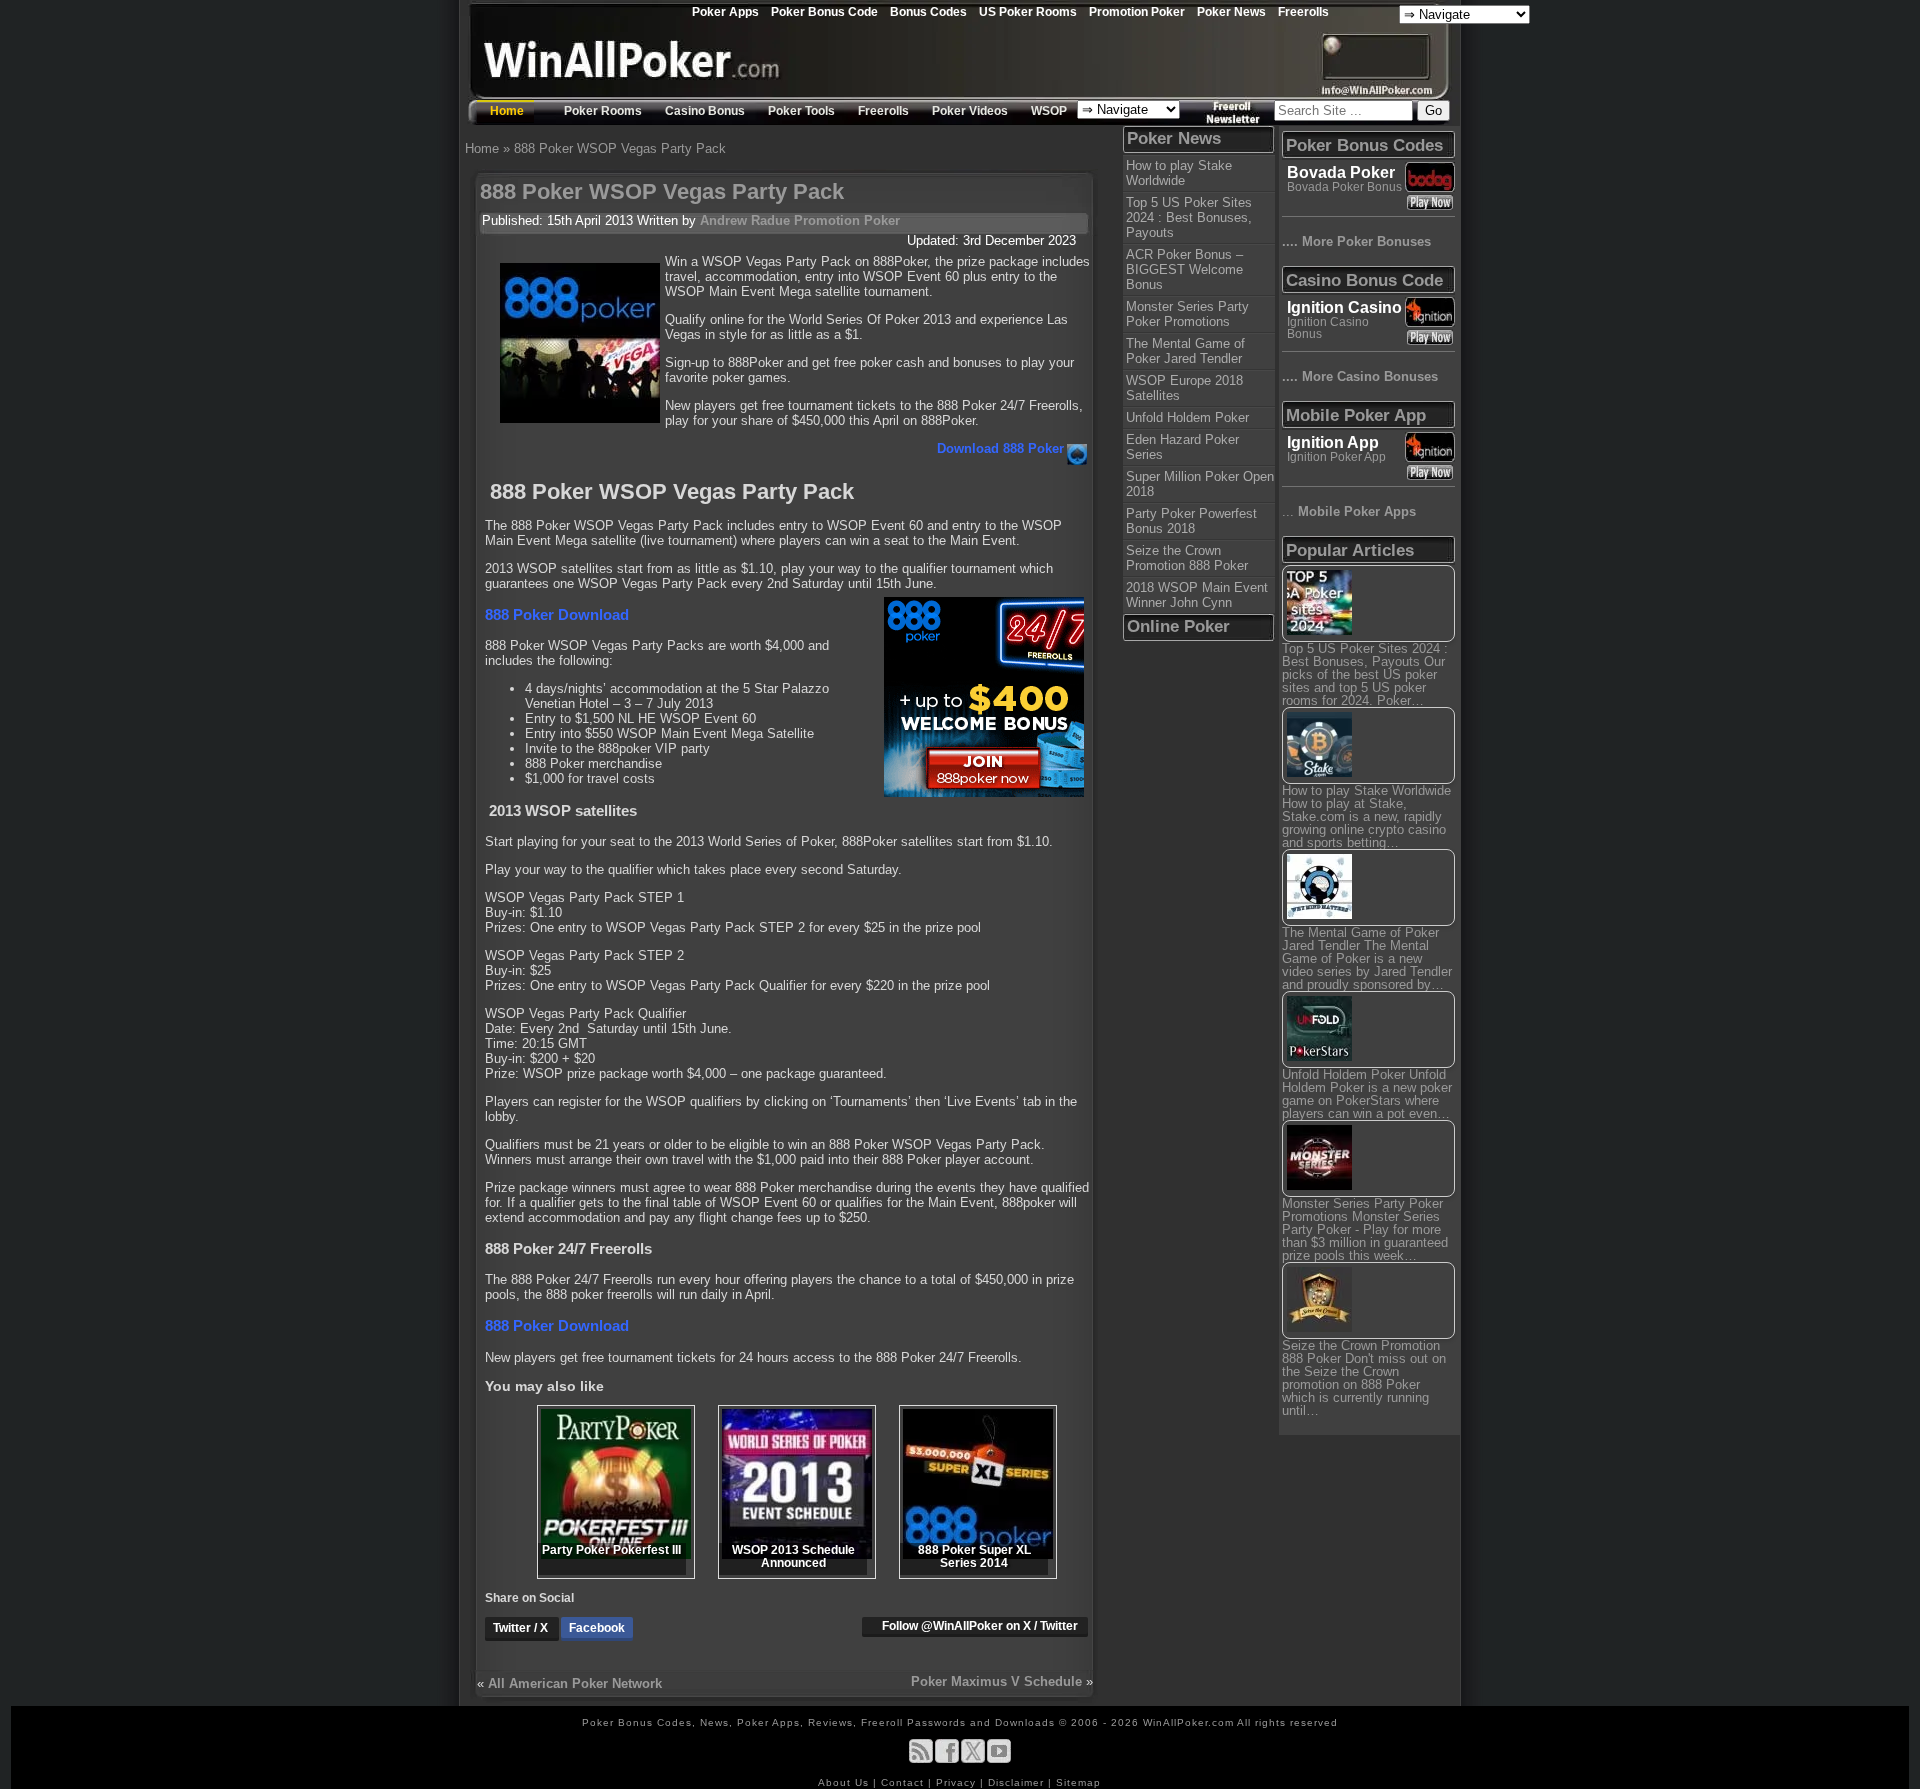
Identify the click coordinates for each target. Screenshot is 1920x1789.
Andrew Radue (745, 220)
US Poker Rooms (1028, 11)
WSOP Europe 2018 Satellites (1184, 388)
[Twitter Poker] (973, 1759)
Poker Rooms (603, 111)
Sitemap (1078, 1782)
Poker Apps (725, 11)
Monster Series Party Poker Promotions (1187, 314)
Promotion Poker (1137, 11)
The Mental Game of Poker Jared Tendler (1185, 351)
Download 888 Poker (1000, 448)
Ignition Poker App (1336, 457)
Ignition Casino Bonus (1328, 328)
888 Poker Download (557, 614)
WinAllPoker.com (1188, 1722)
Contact (904, 1782)
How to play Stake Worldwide (1179, 173)
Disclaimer (1018, 1782)
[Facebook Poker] (947, 1759)
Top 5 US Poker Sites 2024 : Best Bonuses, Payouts (1189, 217)
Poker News (1231, 11)
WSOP (1049, 111)
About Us (845, 1782)
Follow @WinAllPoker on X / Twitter (980, 1626)
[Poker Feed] (921, 1759)
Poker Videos (970, 111)
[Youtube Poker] (999, 1759)
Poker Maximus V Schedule (996, 1681)
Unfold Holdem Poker (1187, 417)
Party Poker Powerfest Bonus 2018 (1191, 521)
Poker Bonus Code (824, 11)
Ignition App (1333, 442)
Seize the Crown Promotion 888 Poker (1187, 558)
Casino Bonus (705, 111)
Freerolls (1303, 11)
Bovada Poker (1341, 172)
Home (507, 111)
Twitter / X (522, 1628)
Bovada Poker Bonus (1344, 187)
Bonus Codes (928, 11)
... (1349, 511)
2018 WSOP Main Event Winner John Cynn (1197, 595)
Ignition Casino (1344, 307)
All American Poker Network (575, 1683)
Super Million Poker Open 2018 (1200, 484)
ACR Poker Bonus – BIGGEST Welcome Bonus (1184, 269)
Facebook (597, 1628)
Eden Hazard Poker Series (1182, 447)
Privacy (958, 1782)
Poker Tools (801, 111)
